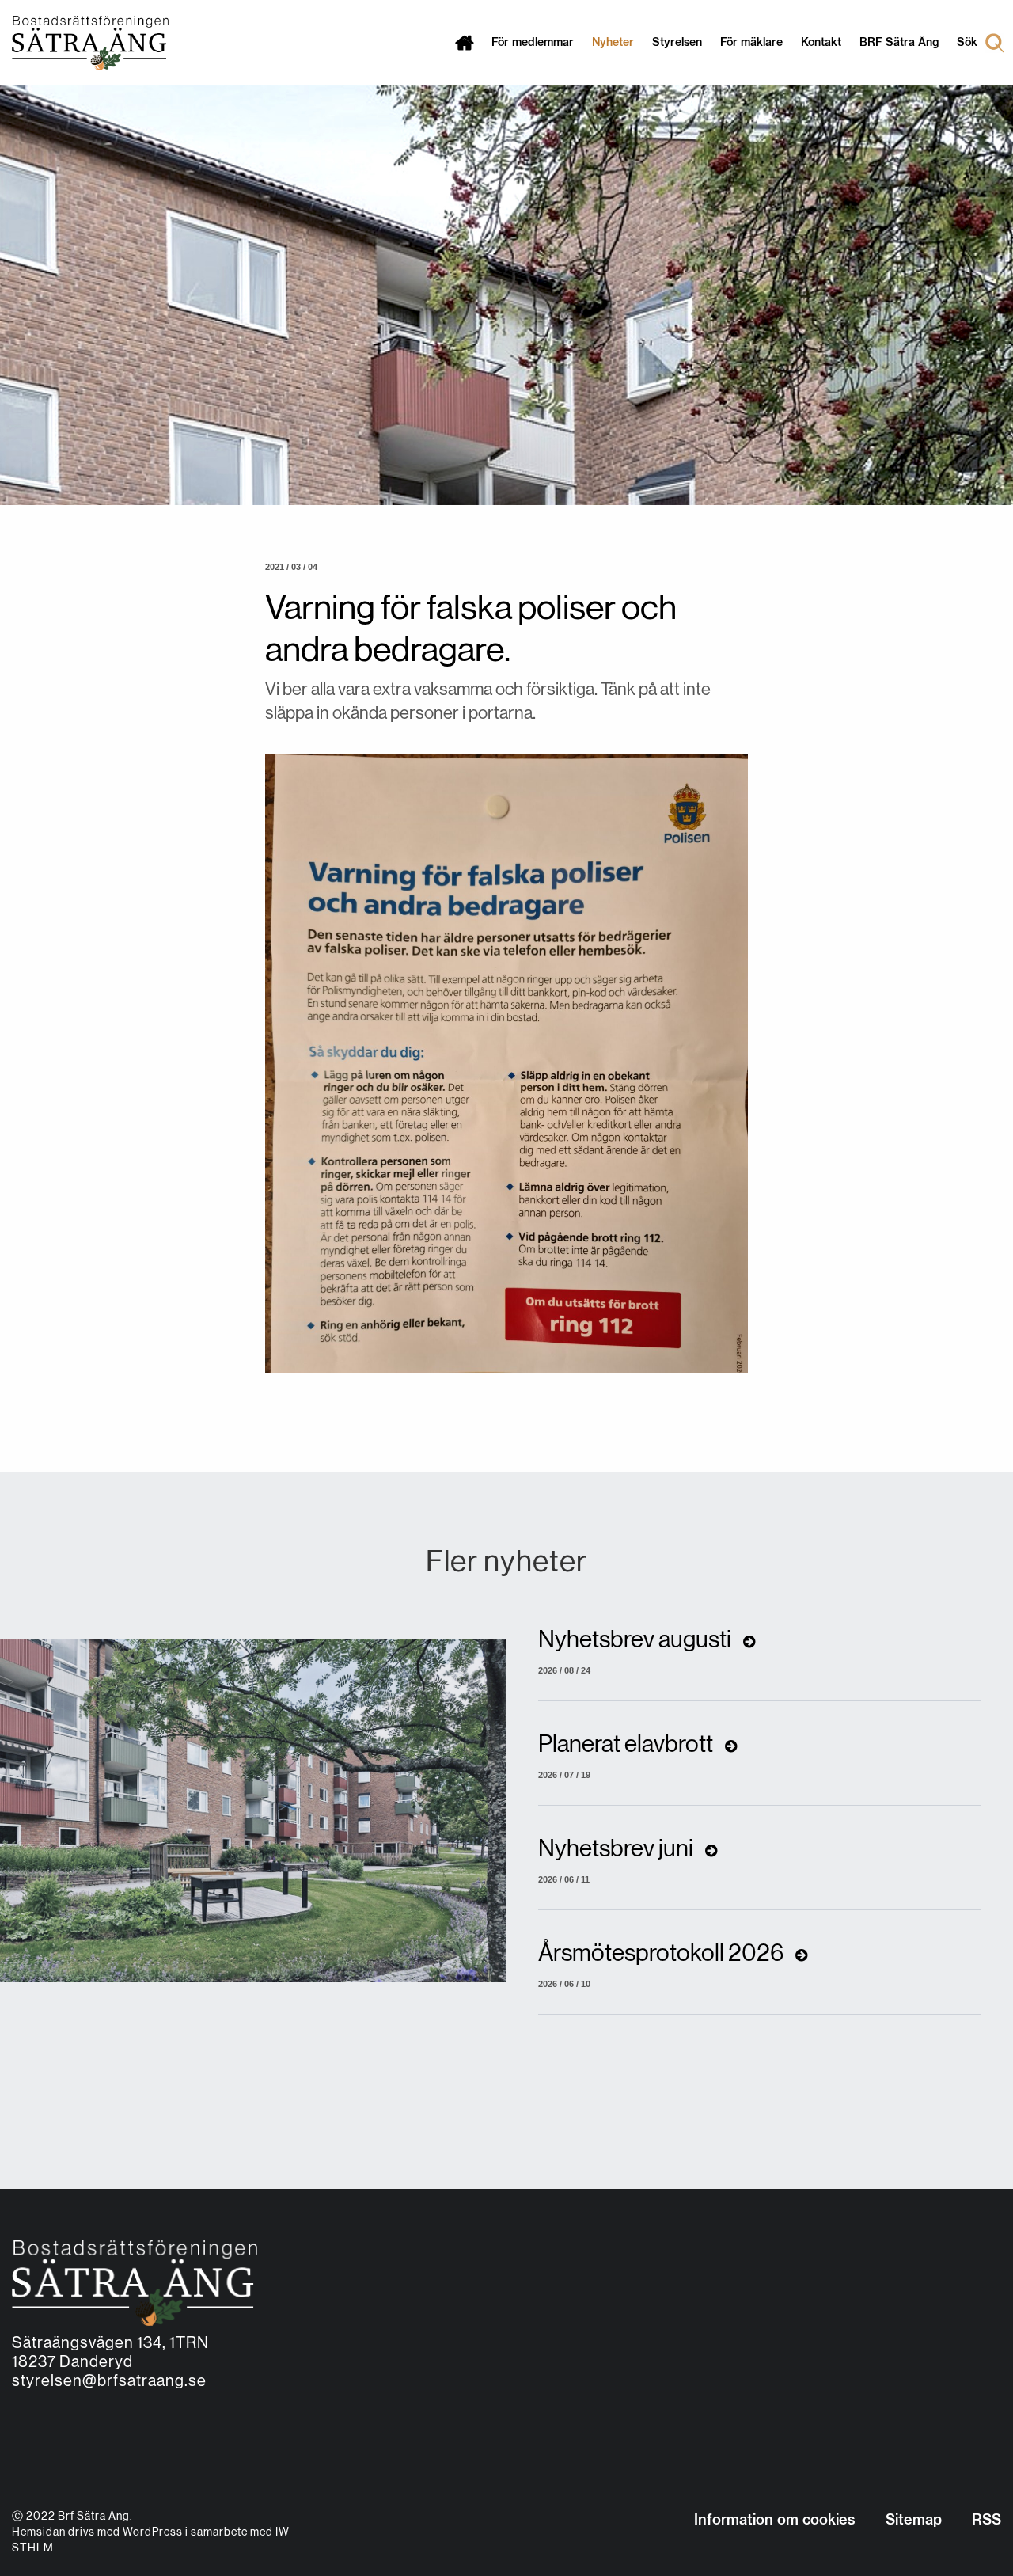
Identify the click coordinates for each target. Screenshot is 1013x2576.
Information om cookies (775, 2521)
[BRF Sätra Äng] (84, 43)
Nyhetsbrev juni (618, 1849)
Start (464, 43)
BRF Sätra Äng (899, 43)
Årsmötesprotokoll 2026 (663, 1954)
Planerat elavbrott (628, 1745)
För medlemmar (533, 43)
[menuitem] (464, 43)
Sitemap (914, 2521)
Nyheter (613, 43)
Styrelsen (677, 43)
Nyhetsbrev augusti (637, 1640)
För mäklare (751, 43)
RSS (986, 2521)
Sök (967, 43)
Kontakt (821, 43)
